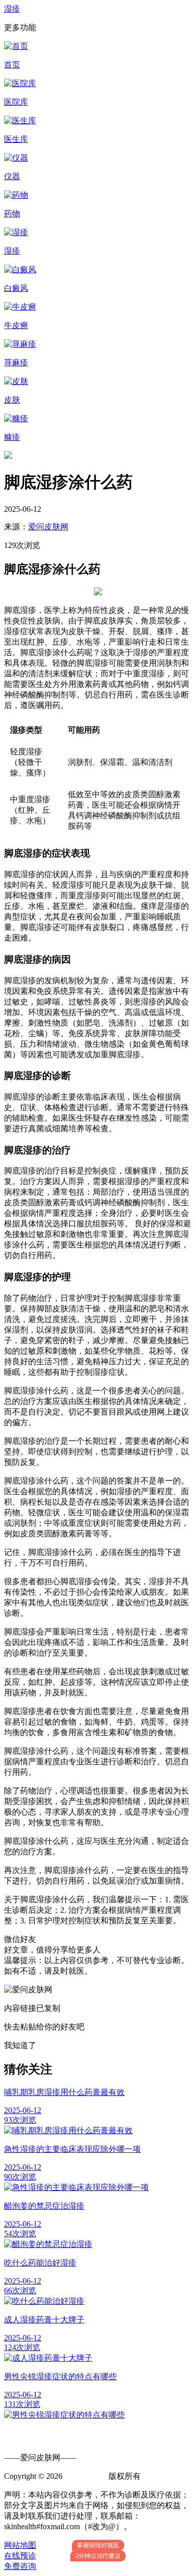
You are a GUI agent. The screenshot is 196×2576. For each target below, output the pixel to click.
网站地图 (20, 2545)
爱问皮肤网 (48, 527)
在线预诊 (20, 2556)
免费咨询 (20, 2566)
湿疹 (12, 9)
